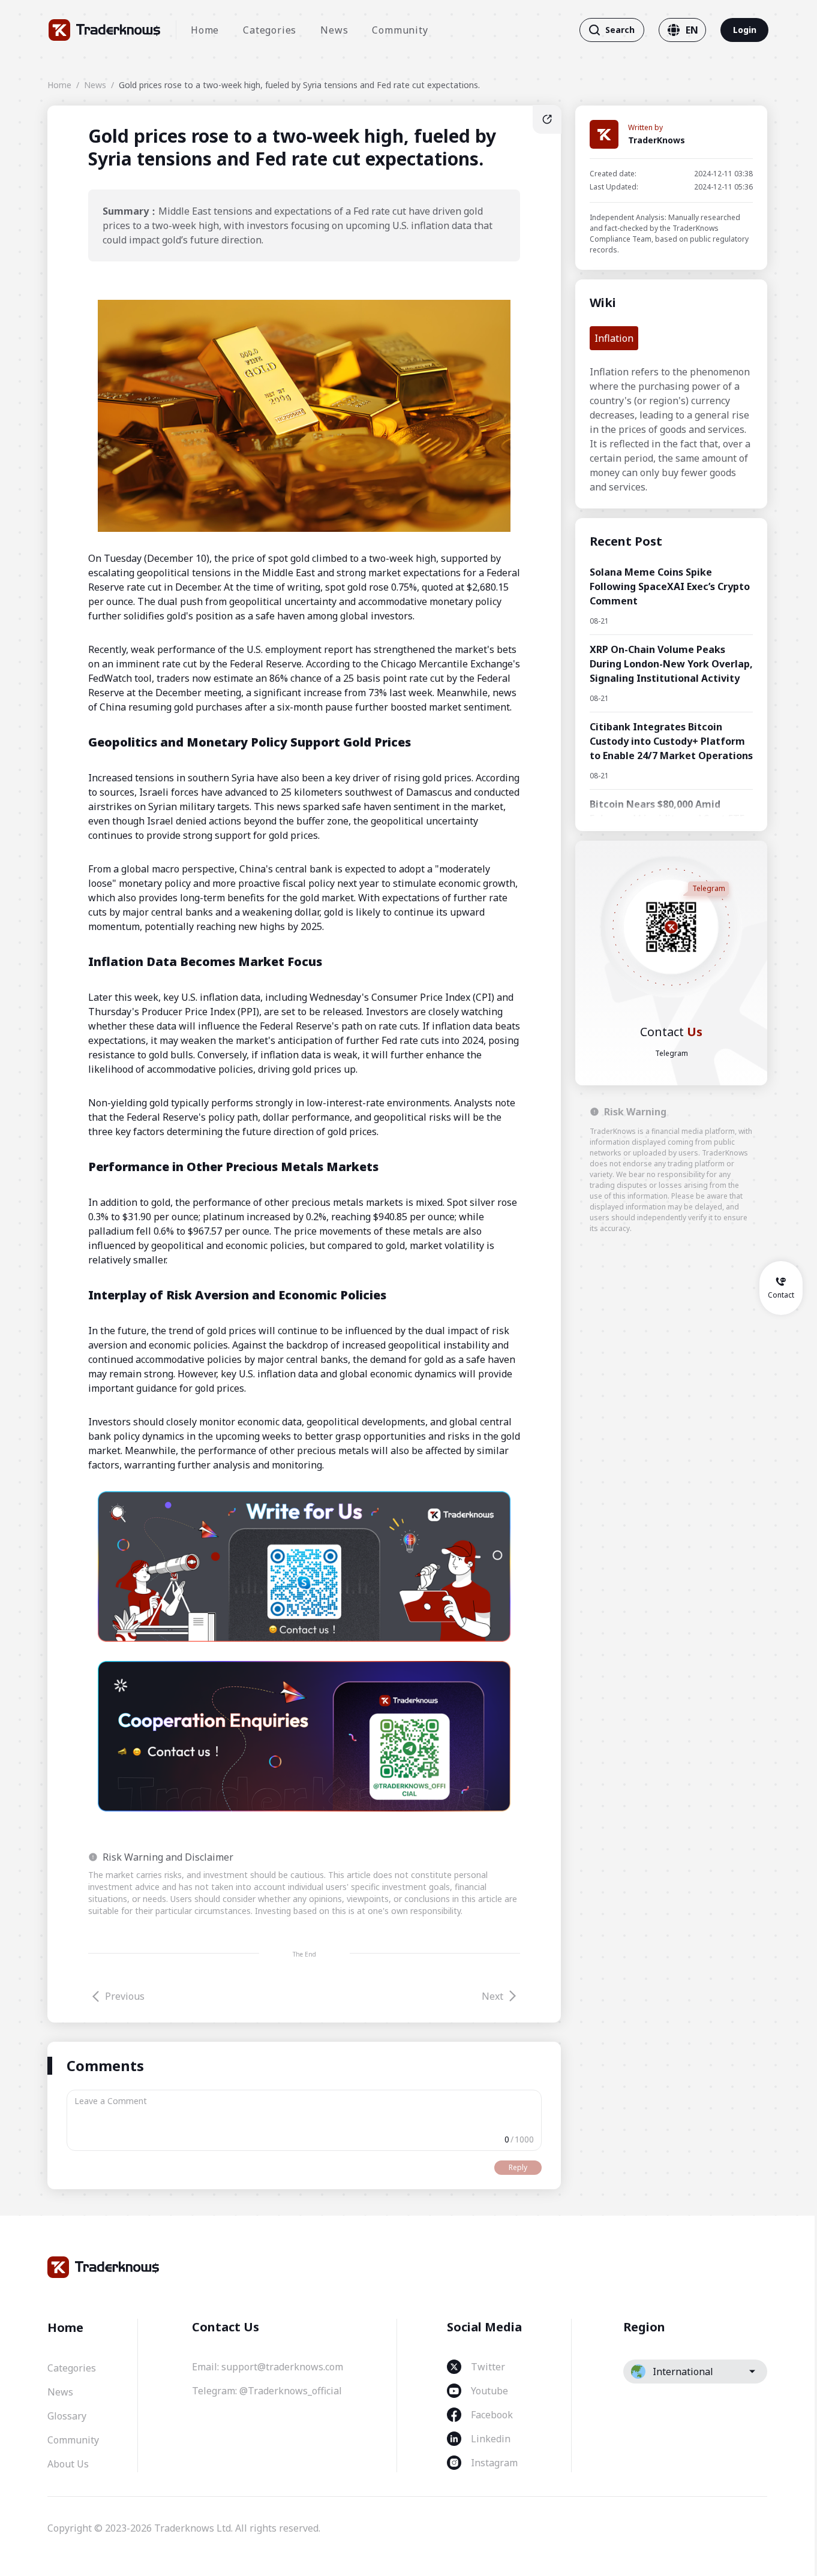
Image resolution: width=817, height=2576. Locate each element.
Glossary (67, 2416)
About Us (68, 2464)
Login (745, 30)
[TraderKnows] (105, 30)
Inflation (614, 338)
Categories (270, 30)
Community (400, 30)
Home (205, 30)
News (334, 30)
